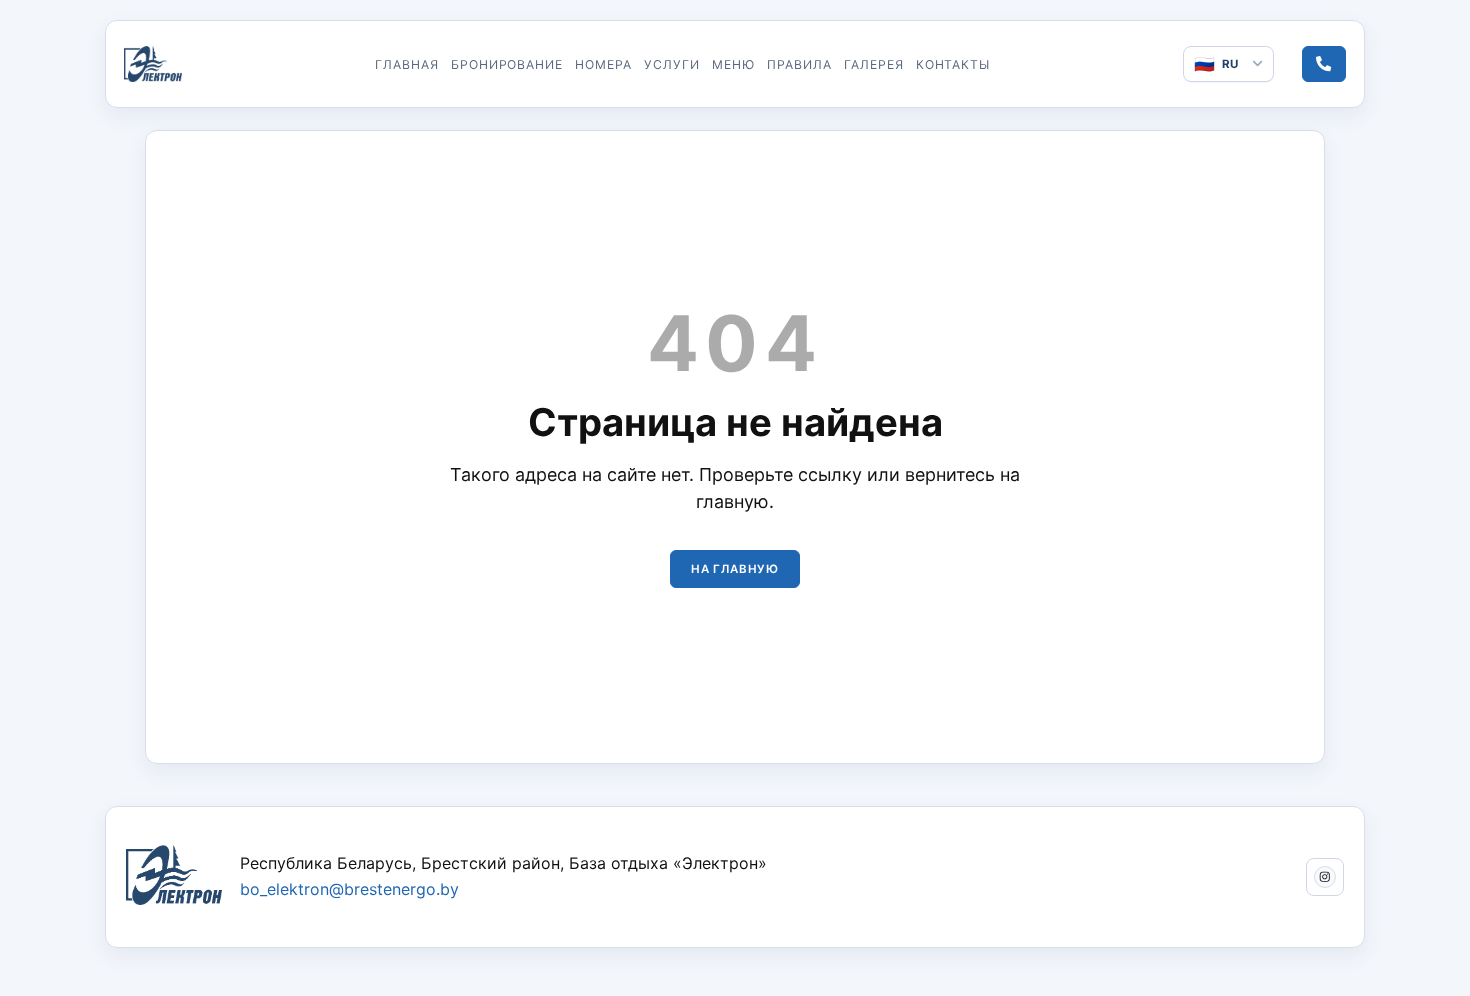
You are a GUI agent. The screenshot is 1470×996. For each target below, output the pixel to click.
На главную (735, 569)
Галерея (874, 64)
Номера (603, 64)
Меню (733, 64)
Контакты (953, 64)
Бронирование (507, 64)
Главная (407, 64)
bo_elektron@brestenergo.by (349, 889)
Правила (799, 64)
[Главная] (153, 64)
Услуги (672, 64)
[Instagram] (1325, 877)
